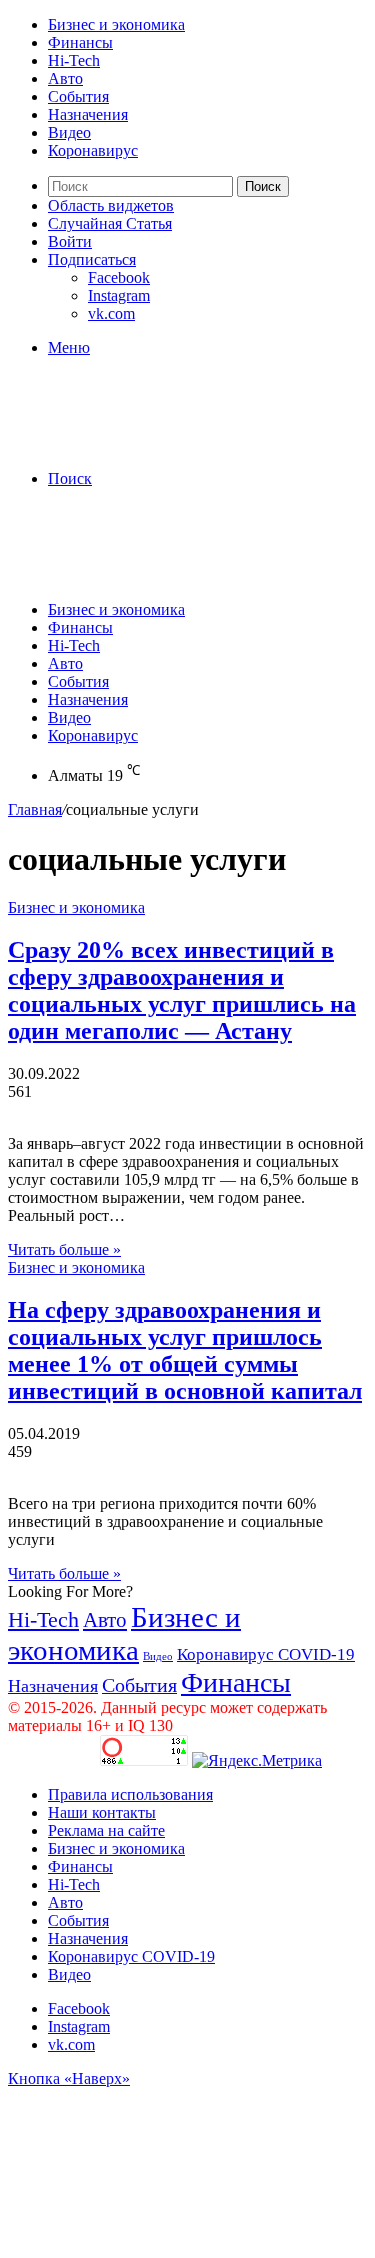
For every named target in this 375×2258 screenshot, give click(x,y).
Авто (65, 78)
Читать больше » (64, 1249)
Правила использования (130, 1794)
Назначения (88, 114)
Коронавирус (93, 150)
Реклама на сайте (106, 1830)
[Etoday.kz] (158, 444)
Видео (69, 132)
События (78, 96)
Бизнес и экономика (116, 24)
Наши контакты (102, 1812)
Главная (35, 809)
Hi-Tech (74, 60)
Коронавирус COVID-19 (266, 1654)
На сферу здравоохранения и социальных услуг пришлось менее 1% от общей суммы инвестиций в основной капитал (185, 1350)
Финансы (80, 42)
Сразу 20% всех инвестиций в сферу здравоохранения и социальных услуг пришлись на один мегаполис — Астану (182, 990)
